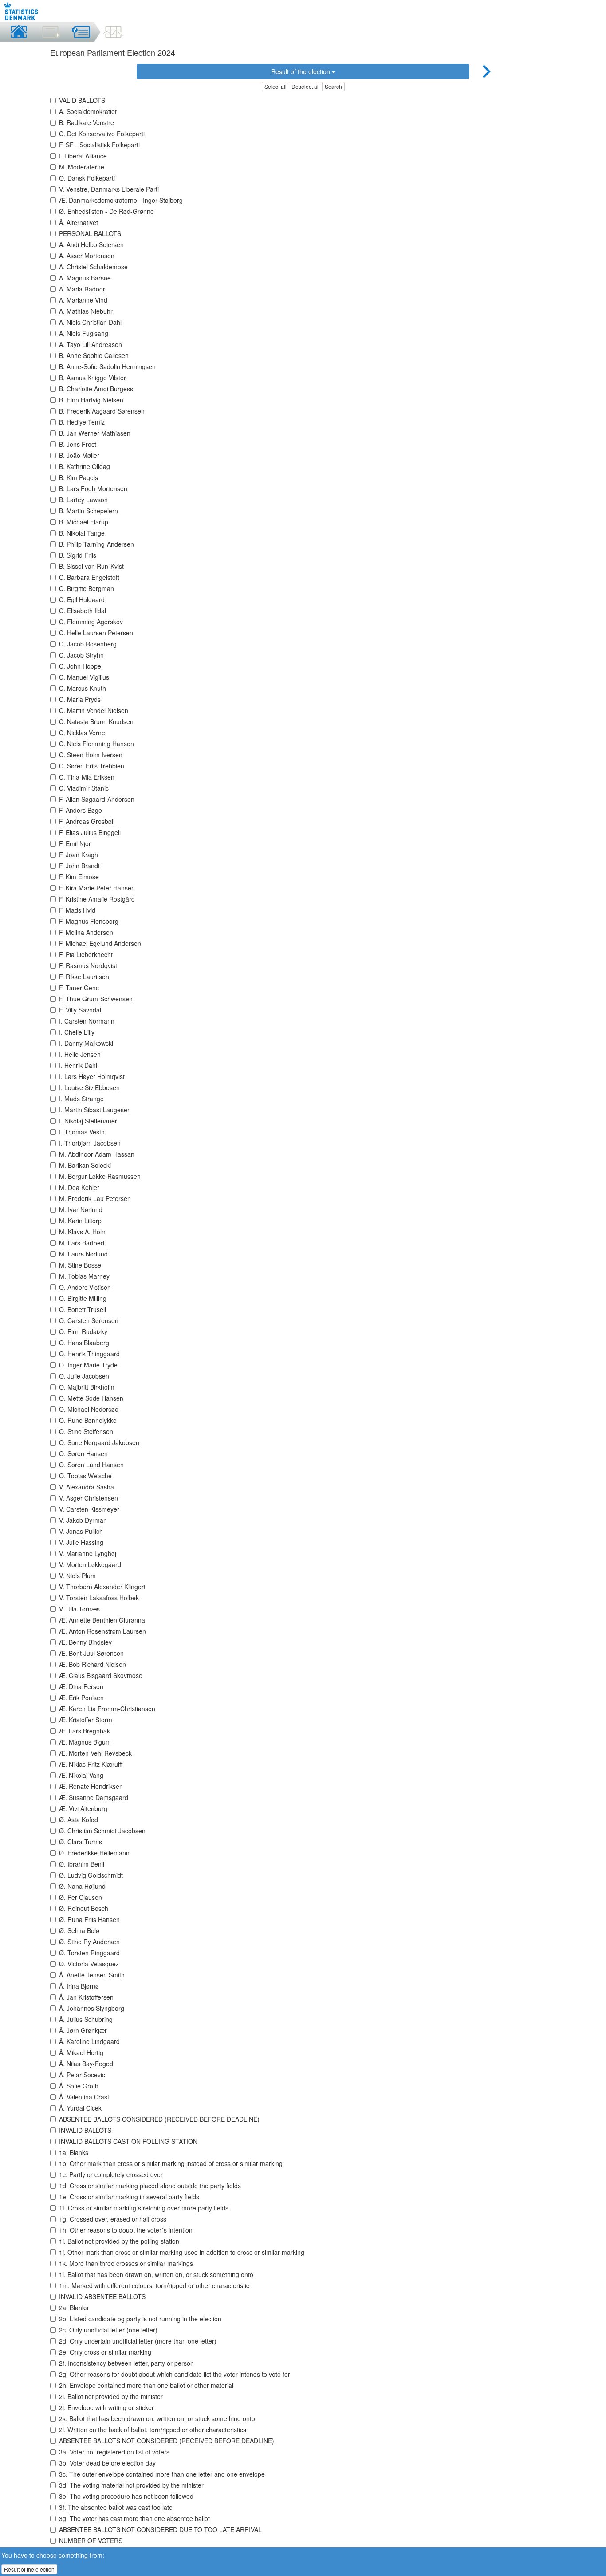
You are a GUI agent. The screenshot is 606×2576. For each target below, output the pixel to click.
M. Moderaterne (82, 167)
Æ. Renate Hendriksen (91, 1786)
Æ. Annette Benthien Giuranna (102, 1620)
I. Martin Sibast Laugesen (95, 1110)
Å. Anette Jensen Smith (92, 1975)
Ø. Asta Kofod (79, 1820)
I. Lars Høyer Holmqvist (92, 1076)
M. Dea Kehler (79, 1187)
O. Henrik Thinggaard (89, 1354)
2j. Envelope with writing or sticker (106, 2407)
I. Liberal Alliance (83, 156)
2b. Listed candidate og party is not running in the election (140, 2319)
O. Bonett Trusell (83, 1309)
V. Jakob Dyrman (83, 1520)
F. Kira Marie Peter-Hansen (97, 888)
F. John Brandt (79, 866)
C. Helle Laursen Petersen (96, 633)
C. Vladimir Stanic (84, 788)
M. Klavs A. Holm (83, 1232)
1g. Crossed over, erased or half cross (113, 2219)
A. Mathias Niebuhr (86, 311)
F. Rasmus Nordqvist (88, 965)
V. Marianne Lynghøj (88, 1553)
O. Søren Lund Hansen (91, 1465)
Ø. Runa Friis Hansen (89, 1919)
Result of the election (301, 71)
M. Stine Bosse (80, 1265)
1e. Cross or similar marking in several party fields (129, 2197)
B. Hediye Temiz (82, 422)
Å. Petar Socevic (82, 2075)
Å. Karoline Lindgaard (89, 2041)
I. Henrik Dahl (78, 1065)
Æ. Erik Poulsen (81, 1698)
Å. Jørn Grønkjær (83, 2030)
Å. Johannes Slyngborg (92, 2008)
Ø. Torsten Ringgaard (89, 1953)
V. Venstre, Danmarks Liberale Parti (109, 189)
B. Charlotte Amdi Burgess (96, 389)
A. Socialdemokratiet (88, 111)
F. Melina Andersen (86, 932)
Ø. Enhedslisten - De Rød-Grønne (106, 211)
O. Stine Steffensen (86, 1431)
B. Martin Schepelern (89, 511)
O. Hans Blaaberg (84, 1343)
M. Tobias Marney (84, 1276)
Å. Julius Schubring (86, 2019)
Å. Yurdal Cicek (80, 2108)
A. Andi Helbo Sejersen (91, 244)
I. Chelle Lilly (77, 1032)
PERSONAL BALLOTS (90, 233)
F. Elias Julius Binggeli (90, 832)
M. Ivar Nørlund (81, 1209)
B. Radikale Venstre (87, 122)
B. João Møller (79, 455)
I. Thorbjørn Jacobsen (90, 1143)
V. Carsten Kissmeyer (89, 1509)
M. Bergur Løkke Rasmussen (100, 1176)
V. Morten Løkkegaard (90, 1564)
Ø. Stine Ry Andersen (89, 1942)
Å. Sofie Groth (79, 2086)
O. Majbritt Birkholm (87, 1387)
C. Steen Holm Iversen (91, 755)
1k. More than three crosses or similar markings (126, 2263)
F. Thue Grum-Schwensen (96, 999)
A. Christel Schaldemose (93, 267)
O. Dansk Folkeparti (87, 178)
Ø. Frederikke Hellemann (94, 1853)
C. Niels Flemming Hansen (96, 744)
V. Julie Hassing (81, 1542)
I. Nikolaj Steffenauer (88, 1121)
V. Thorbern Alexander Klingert (102, 1587)
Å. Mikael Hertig (81, 2052)
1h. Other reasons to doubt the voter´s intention (126, 2230)
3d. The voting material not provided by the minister (131, 2485)
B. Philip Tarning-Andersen (96, 544)
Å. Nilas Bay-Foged (86, 2064)
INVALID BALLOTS (85, 2130)
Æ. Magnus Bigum (85, 1742)
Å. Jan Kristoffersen (86, 1997)
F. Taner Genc (79, 988)
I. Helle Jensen (80, 1054)
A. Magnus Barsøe (85, 278)
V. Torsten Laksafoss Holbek (99, 1598)
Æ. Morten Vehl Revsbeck (95, 1753)
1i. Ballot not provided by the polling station (119, 2241)
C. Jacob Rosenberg (88, 644)
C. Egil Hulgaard (82, 599)
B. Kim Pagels (79, 477)
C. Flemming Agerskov (91, 622)
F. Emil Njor (75, 843)
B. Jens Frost (78, 444)
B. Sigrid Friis (78, 555)
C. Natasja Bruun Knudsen (96, 721)
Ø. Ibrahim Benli (82, 1864)
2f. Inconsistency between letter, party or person (126, 2363)
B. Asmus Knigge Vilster (92, 378)
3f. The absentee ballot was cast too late (116, 2507)
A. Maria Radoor (82, 289)
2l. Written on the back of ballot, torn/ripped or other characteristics (153, 2430)
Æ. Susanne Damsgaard (94, 1797)
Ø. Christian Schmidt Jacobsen (102, 1831)
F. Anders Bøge (81, 810)
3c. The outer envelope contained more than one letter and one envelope (162, 2474)
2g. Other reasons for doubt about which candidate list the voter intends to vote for (175, 2374)
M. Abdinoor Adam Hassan (97, 1154)
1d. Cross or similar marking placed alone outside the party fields (150, 2186)
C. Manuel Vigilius (84, 677)
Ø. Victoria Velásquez (89, 1964)
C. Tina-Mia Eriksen (87, 777)
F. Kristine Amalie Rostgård (97, 899)
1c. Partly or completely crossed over (111, 2174)
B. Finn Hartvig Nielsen (91, 400)
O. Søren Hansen (83, 1453)
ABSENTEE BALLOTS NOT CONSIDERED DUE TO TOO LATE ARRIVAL (160, 2529)
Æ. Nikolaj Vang (81, 1775)
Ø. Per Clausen (81, 1897)
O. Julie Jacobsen (84, 1376)
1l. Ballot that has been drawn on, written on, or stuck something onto (156, 2274)
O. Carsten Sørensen (89, 1320)
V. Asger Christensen (89, 1498)
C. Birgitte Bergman (87, 588)
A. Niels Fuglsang (84, 333)
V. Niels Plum (77, 1576)
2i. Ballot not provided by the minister (111, 2396)
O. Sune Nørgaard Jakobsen (99, 1442)
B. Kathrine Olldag (85, 466)
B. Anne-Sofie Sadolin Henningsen (107, 366)
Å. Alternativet (79, 222)
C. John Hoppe (80, 666)
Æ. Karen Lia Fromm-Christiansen (107, 1709)
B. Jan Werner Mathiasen (95, 433)
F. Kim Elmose (79, 877)
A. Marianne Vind (83, 300)
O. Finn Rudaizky (83, 1331)
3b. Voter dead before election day (107, 2463)
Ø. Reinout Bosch (84, 1908)
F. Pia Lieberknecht (86, 954)
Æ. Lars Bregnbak (85, 1731)
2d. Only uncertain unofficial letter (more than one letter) (138, 2341)
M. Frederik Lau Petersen (95, 1198)
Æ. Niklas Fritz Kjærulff (91, 1764)
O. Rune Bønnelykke (88, 1420)
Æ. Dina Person (81, 1686)
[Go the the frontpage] (22, 11)
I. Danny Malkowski (86, 1043)
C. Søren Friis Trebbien (92, 766)
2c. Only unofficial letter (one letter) (108, 2330)
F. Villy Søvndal (80, 1010)
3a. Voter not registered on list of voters (114, 2452)
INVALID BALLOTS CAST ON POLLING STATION (128, 2141)
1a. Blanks (74, 2152)
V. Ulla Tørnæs (79, 1609)
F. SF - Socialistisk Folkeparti (99, 145)
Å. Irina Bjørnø (79, 1986)
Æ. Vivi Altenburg (83, 1808)
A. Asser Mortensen (87, 256)
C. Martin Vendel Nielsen (94, 710)
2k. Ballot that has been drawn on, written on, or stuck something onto (157, 2418)
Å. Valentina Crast (84, 2097)
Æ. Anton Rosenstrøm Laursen (102, 1631)
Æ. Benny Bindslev (85, 1642)
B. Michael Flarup (84, 522)
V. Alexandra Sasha (87, 1487)
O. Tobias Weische (85, 1476)
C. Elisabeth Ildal (83, 611)
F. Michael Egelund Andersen (100, 943)
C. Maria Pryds (80, 699)
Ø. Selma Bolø (79, 1930)
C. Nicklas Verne (82, 733)
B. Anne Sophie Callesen (94, 355)
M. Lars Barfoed (82, 1243)
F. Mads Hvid (77, 910)
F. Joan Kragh (79, 855)
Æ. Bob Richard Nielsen (92, 1664)
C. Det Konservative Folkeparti (102, 134)
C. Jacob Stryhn (81, 655)
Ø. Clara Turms (81, 1842)
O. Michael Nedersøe (89, 1409)
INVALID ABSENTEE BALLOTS (102, 2296)
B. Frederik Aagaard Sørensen (102, 411)
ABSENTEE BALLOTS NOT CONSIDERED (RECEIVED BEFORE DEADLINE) (167, 2441)
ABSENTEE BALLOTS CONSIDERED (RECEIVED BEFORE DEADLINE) (159, 2119)
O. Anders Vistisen (85, 1287)
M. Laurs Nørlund (83, 1254)
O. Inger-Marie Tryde (88, 1365)
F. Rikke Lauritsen (84, 977)
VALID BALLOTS (82, 100)
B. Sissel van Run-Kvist (91, 566)
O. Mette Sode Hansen (91, 1398)
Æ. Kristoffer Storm (86, 1720)
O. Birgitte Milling (83, 1298)
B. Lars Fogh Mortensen (93, 488)
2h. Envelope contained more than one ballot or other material (146, 2385)
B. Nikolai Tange (82, 533)
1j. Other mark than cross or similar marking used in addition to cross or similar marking (182, 2252)
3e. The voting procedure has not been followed (126, 2496)
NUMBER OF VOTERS (91, 2541)
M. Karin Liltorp (80, 1221)
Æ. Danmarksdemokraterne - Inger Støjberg (121, 200)
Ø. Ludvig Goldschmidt (91, 1875)
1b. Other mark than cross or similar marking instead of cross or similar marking (171, 2163)
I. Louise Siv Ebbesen (89, 1087)
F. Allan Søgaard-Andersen (97, 799)
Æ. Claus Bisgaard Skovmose (101, 1675)
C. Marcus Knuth (83, 688)
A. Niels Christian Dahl (90, 322)
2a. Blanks (74, 2308)
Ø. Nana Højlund (82, 1886)
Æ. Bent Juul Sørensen (91, 1653)
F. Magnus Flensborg (89, 921)
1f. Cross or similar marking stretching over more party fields (144, 2208)
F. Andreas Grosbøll (87, 821)
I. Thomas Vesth (82, 1132)
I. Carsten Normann (87, 1021)
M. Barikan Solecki (85, 1165)
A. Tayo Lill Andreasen (91, 344)
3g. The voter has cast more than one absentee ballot (134, 2518)
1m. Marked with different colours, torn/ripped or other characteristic (154, 2285)
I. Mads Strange (81, 1099)
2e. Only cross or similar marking (105, 2352)
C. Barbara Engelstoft (89, 577)
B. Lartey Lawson (83, 500)
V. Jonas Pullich (81, 1531)
